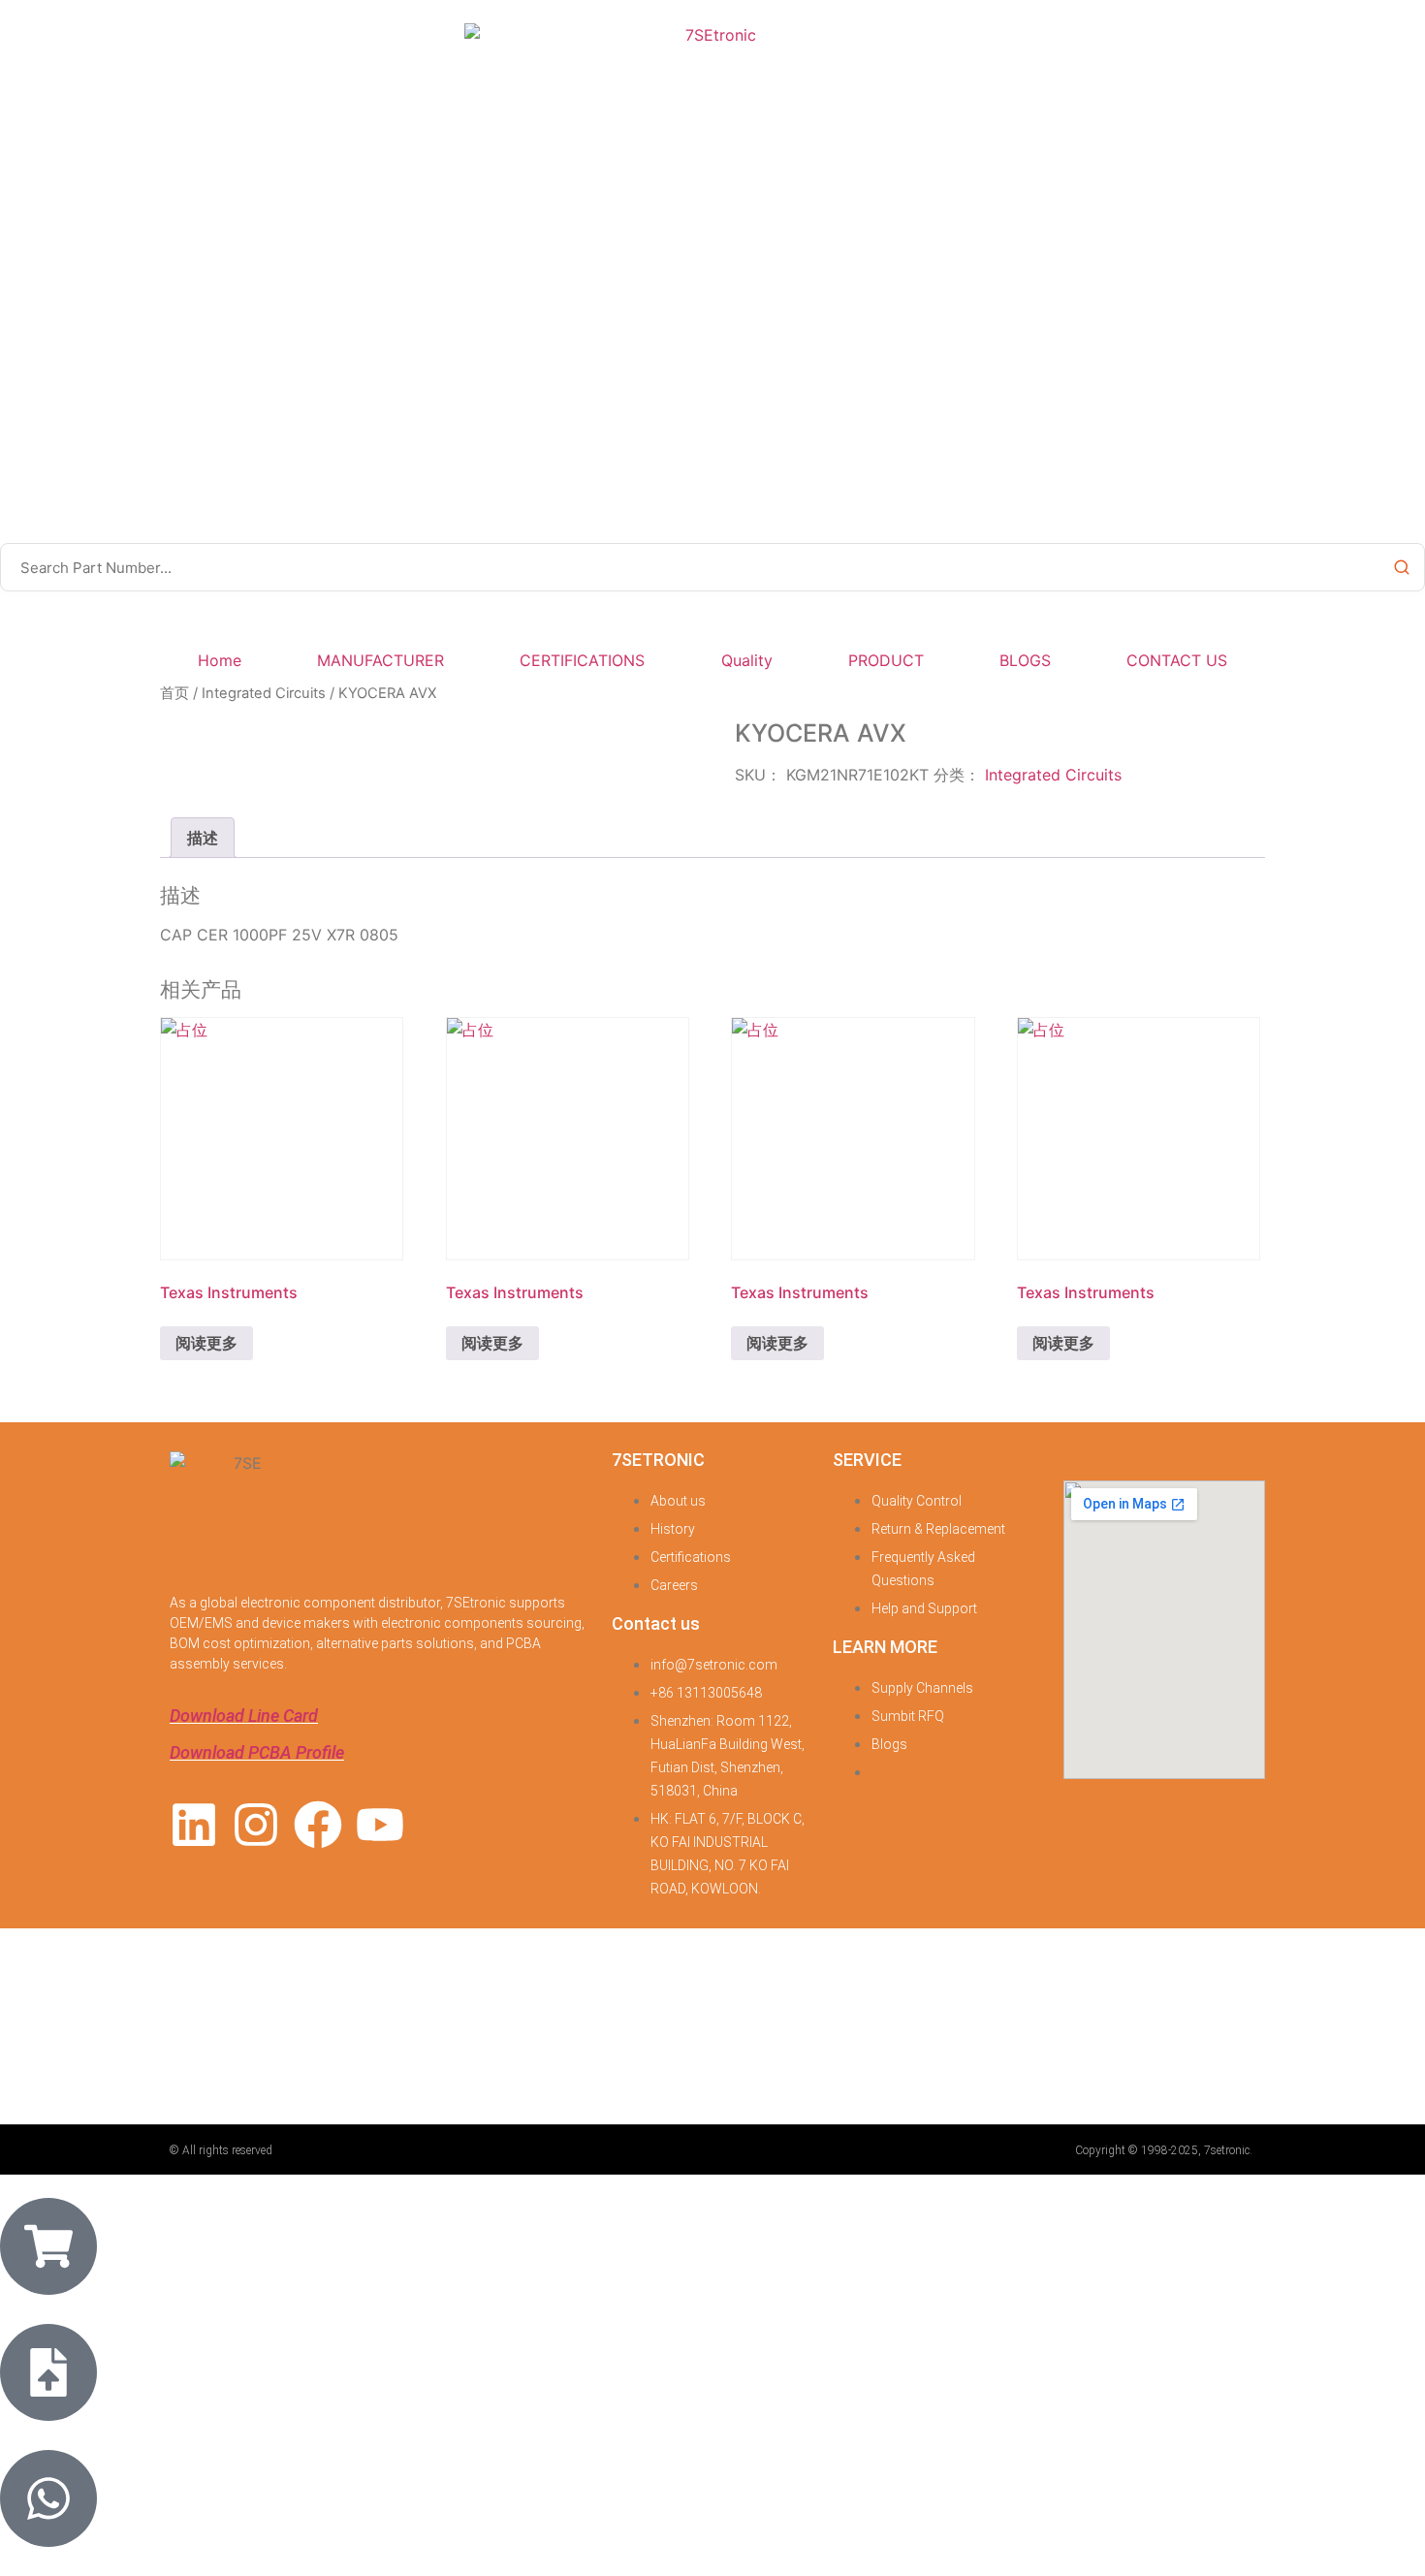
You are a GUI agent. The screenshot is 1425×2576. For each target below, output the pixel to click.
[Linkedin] (194, 1825)
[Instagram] (256, 1825)
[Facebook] (318, 1825)
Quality (747, 660)
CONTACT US (1177, 660)
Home (220, 660)
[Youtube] (380, 1825)
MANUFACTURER (380, 660)
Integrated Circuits (264, 693)
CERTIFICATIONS (582, 660)
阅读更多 (206, 1343)
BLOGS (1025, 660)
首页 (174, 693)
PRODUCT (886, 660)
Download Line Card (244, 1716)
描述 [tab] (203, 838)
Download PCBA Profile (257, 1752)
